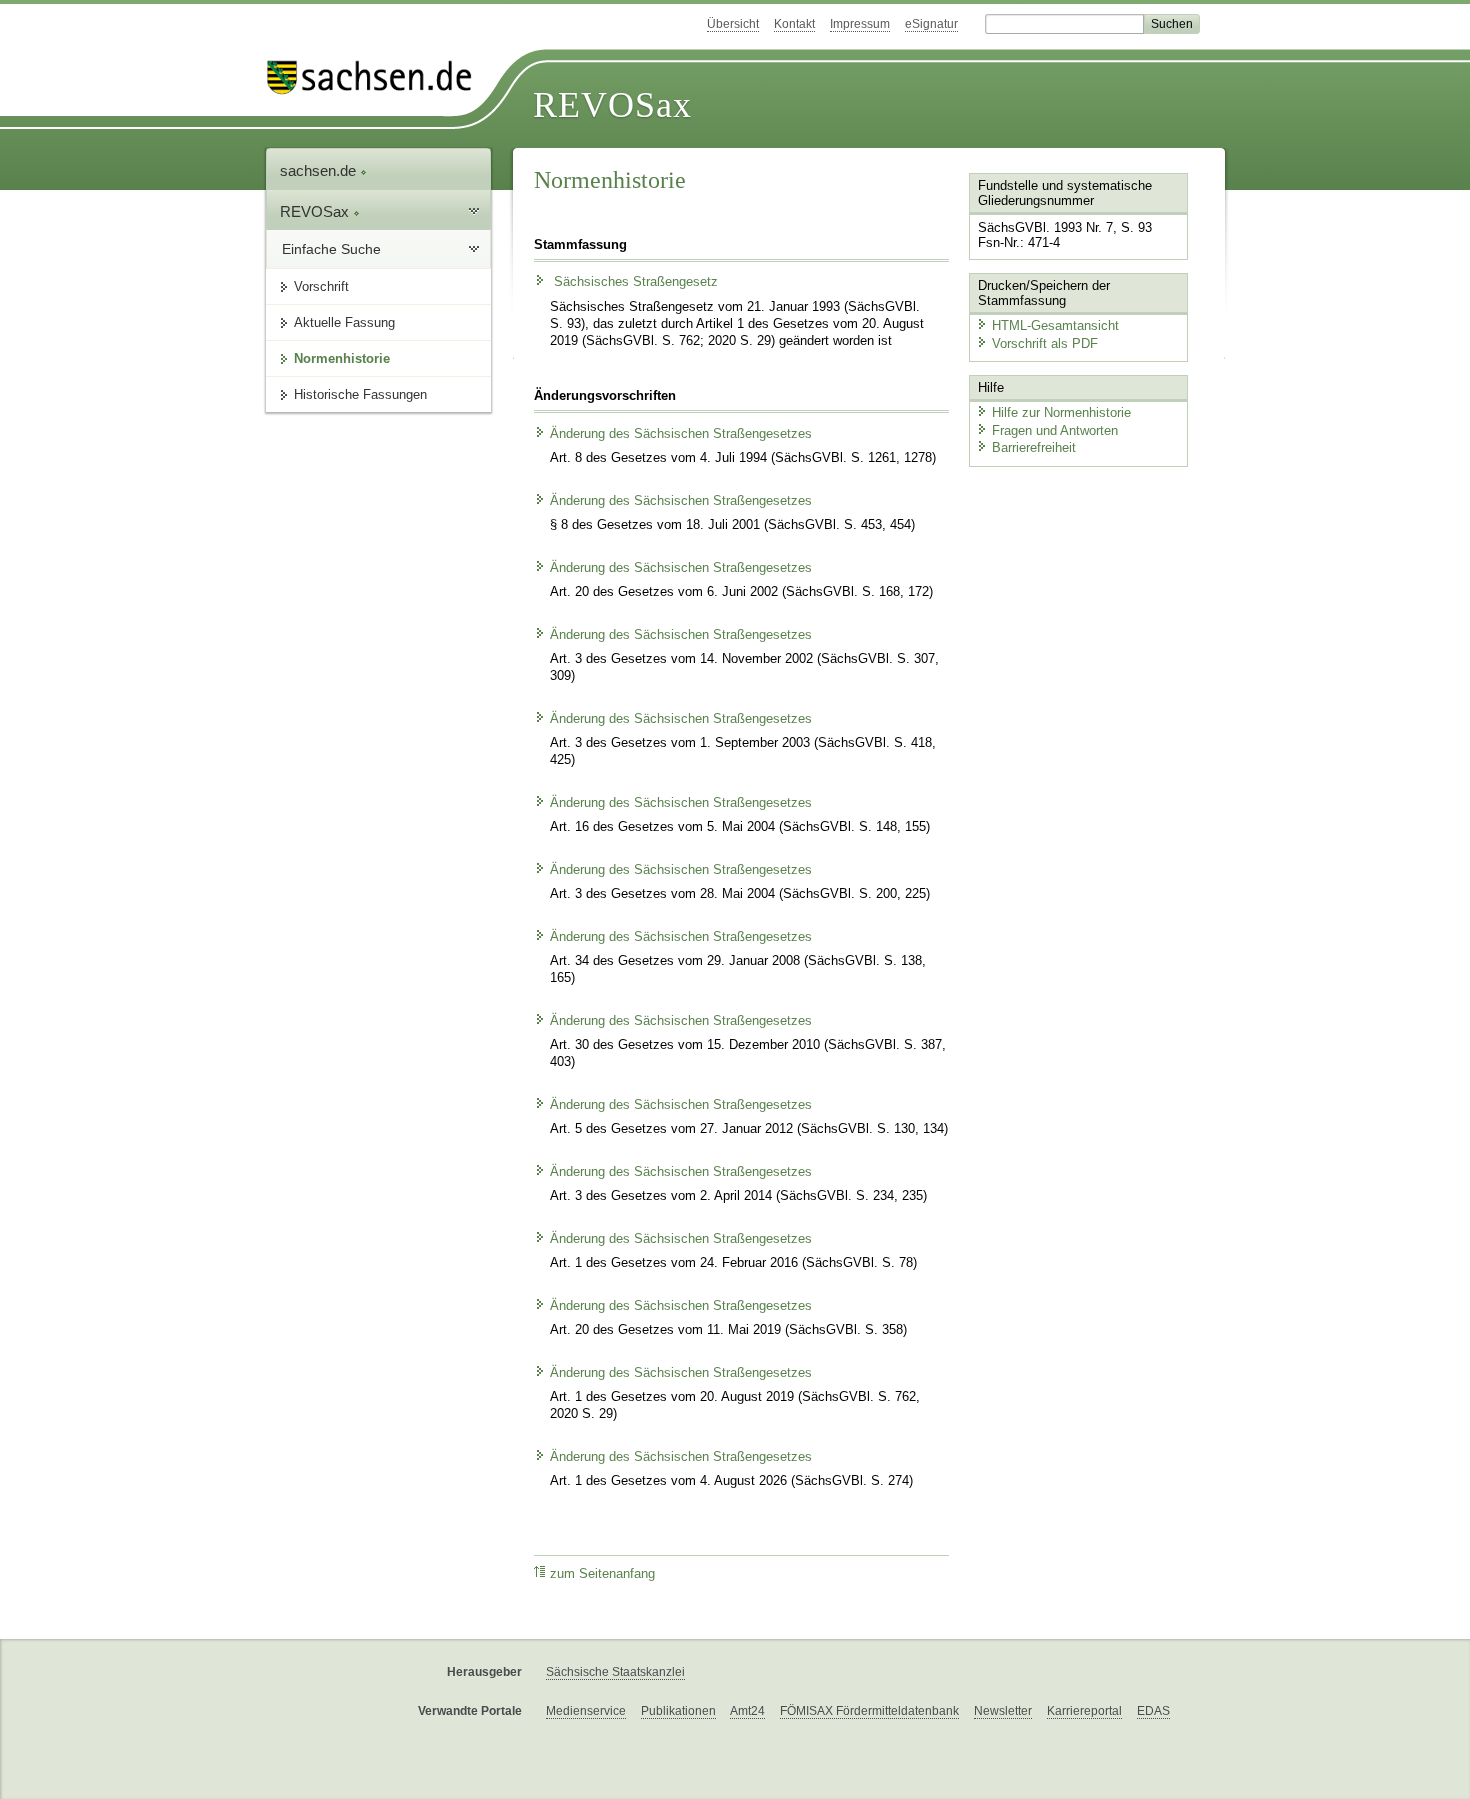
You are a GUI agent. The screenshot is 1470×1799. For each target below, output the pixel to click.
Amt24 (747, 1711)
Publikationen (678, 1711)
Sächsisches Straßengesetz (634, 282)
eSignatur (931, 24)
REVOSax (612, 105)
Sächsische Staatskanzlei (615, 1672)
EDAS (1153, 1711)
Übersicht (733, 24)
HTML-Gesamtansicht (1055, 325)
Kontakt (794, 24)
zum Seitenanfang (602, 1574)
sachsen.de (320, 170)
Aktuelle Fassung (344, 322)
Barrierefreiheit (1034, 447)
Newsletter (1003, 1711)
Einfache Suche (331, 249)
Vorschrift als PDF (1045, 343)
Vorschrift (321, 286)
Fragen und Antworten (1055, 430)
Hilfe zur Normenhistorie (1061, 412)
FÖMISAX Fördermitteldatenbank (869, 1711)
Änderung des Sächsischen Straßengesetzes (681, 434)
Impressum (860, 24)
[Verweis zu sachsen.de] (377, 77)
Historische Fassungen (360, 394)
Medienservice (586, 1711)
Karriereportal (1084, 1711)
